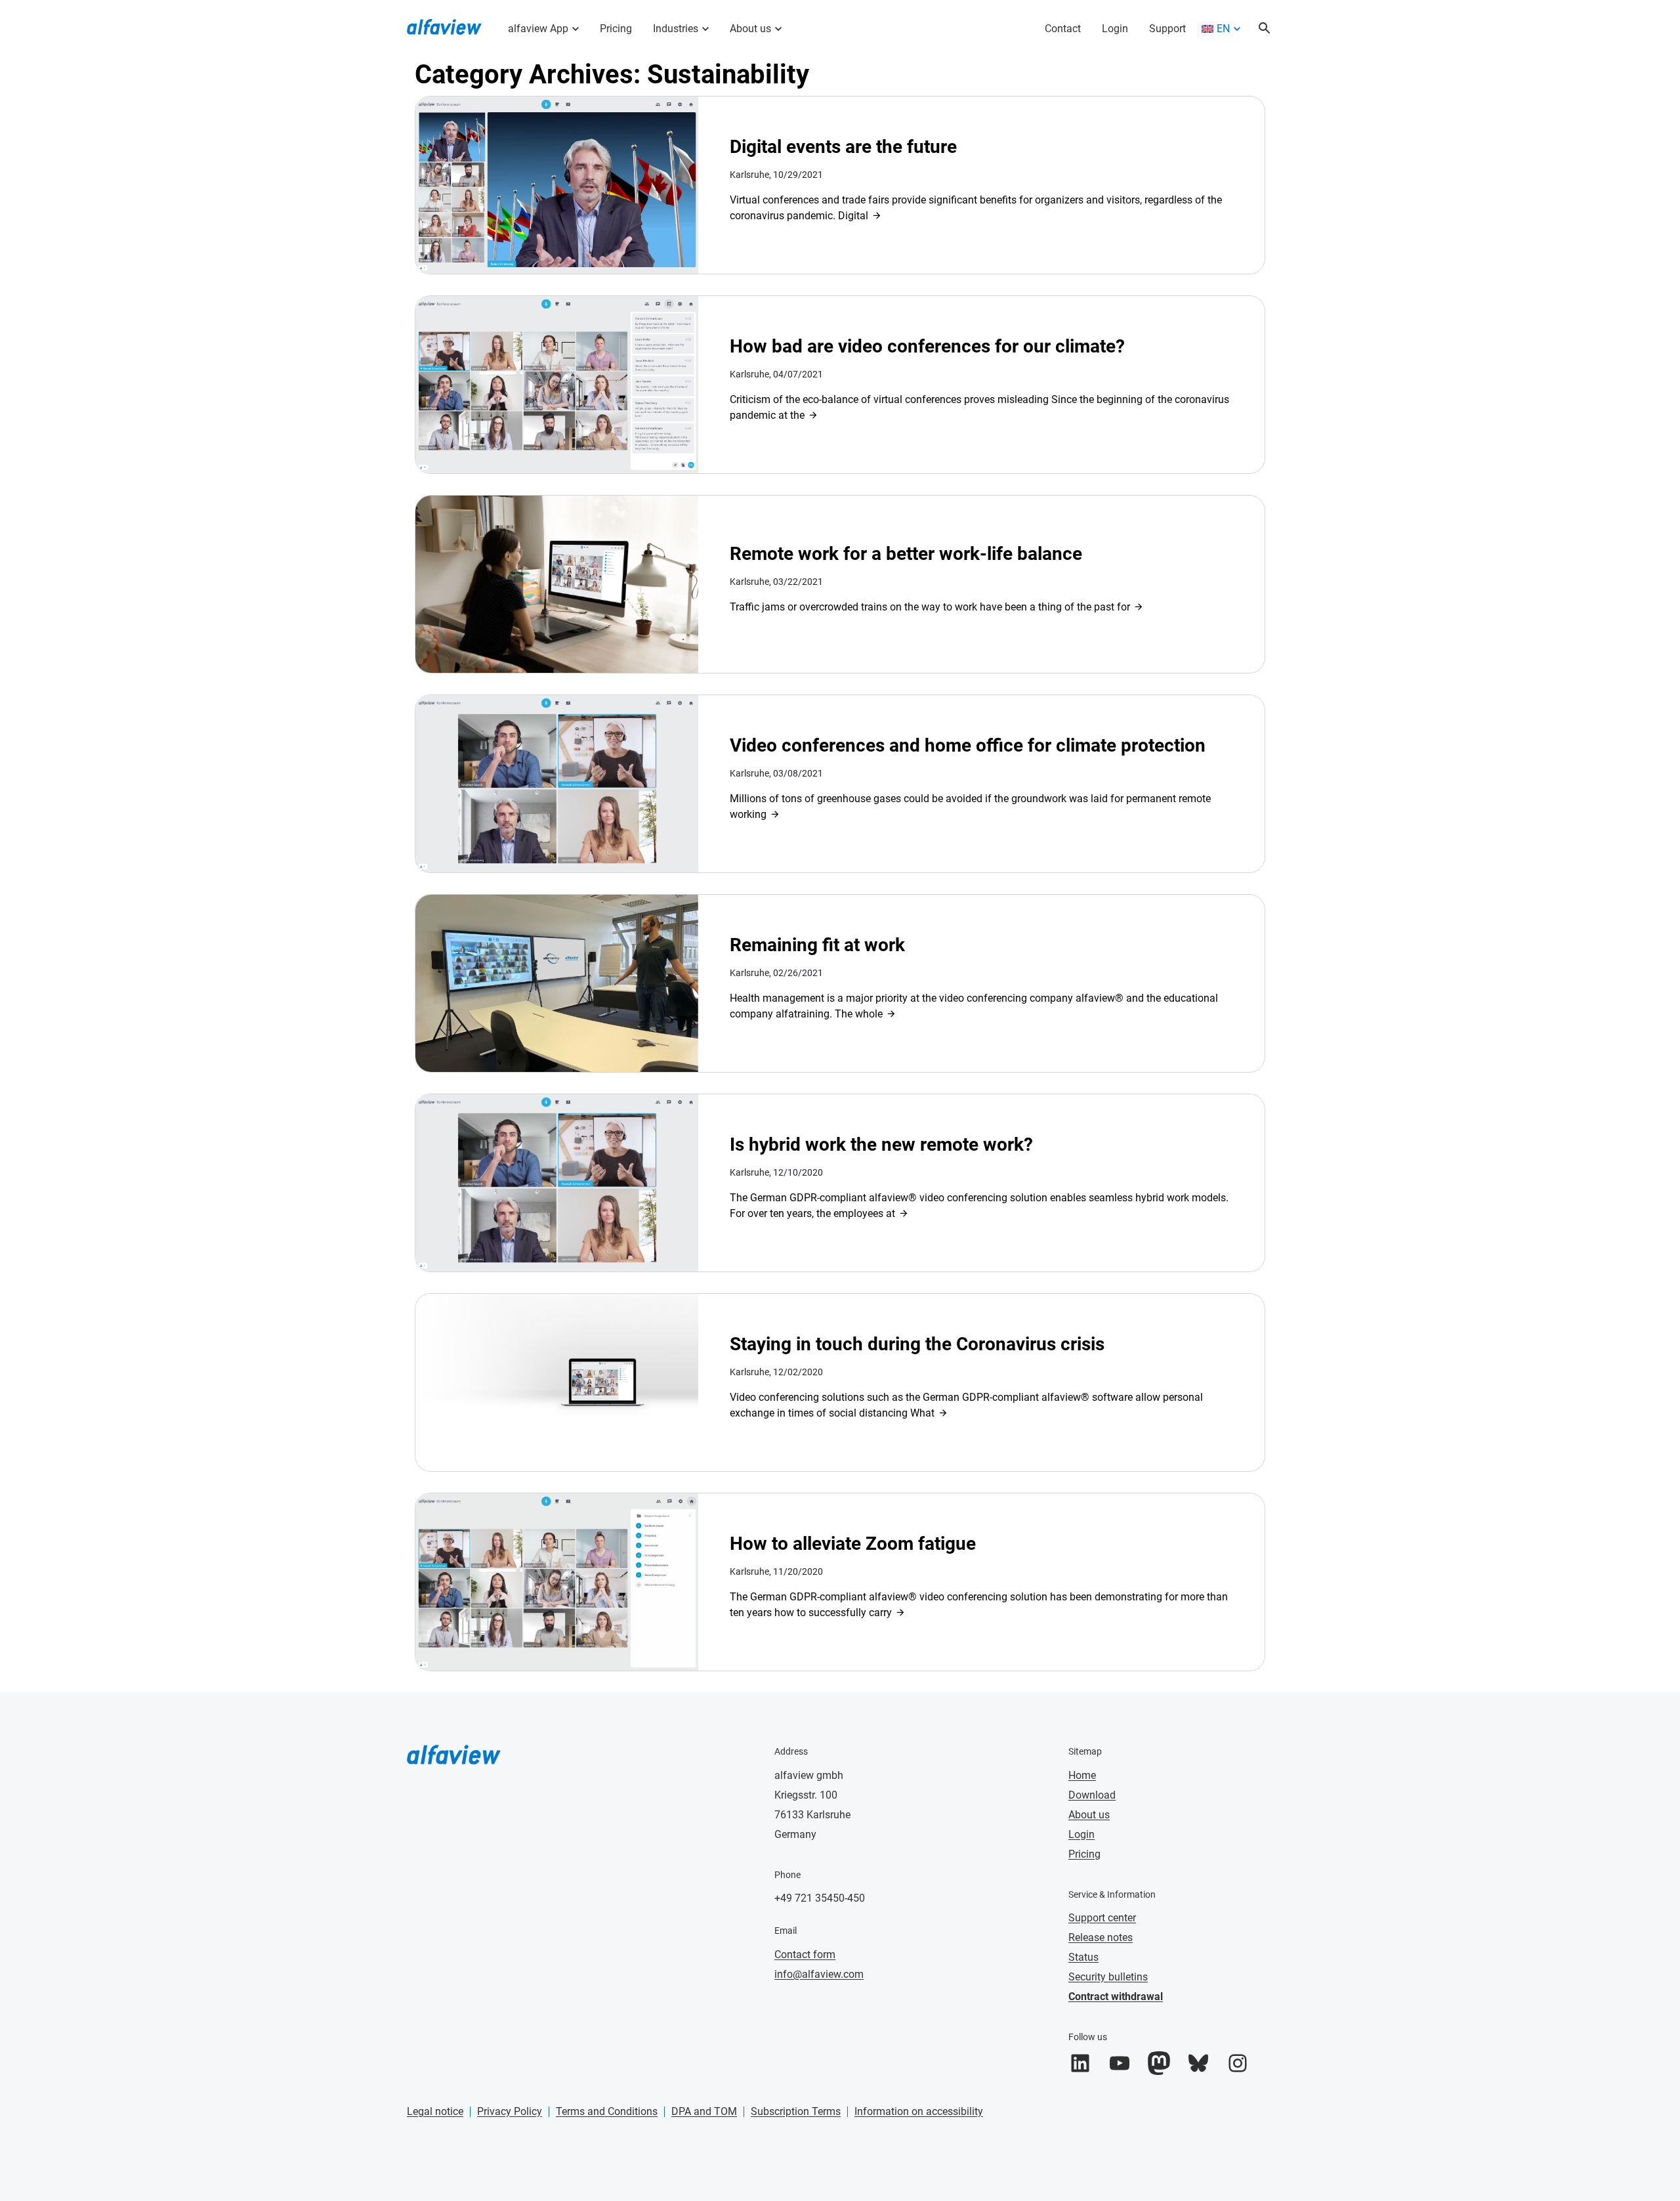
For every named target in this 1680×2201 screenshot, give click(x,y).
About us (750, 29)
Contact (1063, 29)
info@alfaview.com (819, 1974)
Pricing (616, 29)
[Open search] (1265, 29)
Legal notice (435, 2111)
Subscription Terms (796, 2111)
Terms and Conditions (607, 2111)
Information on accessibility (919, 2111)
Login (1115, 29)
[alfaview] (444, 26)
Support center (1102, 1918)
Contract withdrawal (1116, 1997)
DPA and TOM (704, 2111)
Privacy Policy (510, 2111)
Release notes (1101, 1937)
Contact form (805, 1955)
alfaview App (538, 29)
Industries (676, 29)
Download (1092, 1795)
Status (1083, 1957)
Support (1167, 29)
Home (1082, 1775)
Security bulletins (1108, 1977)
